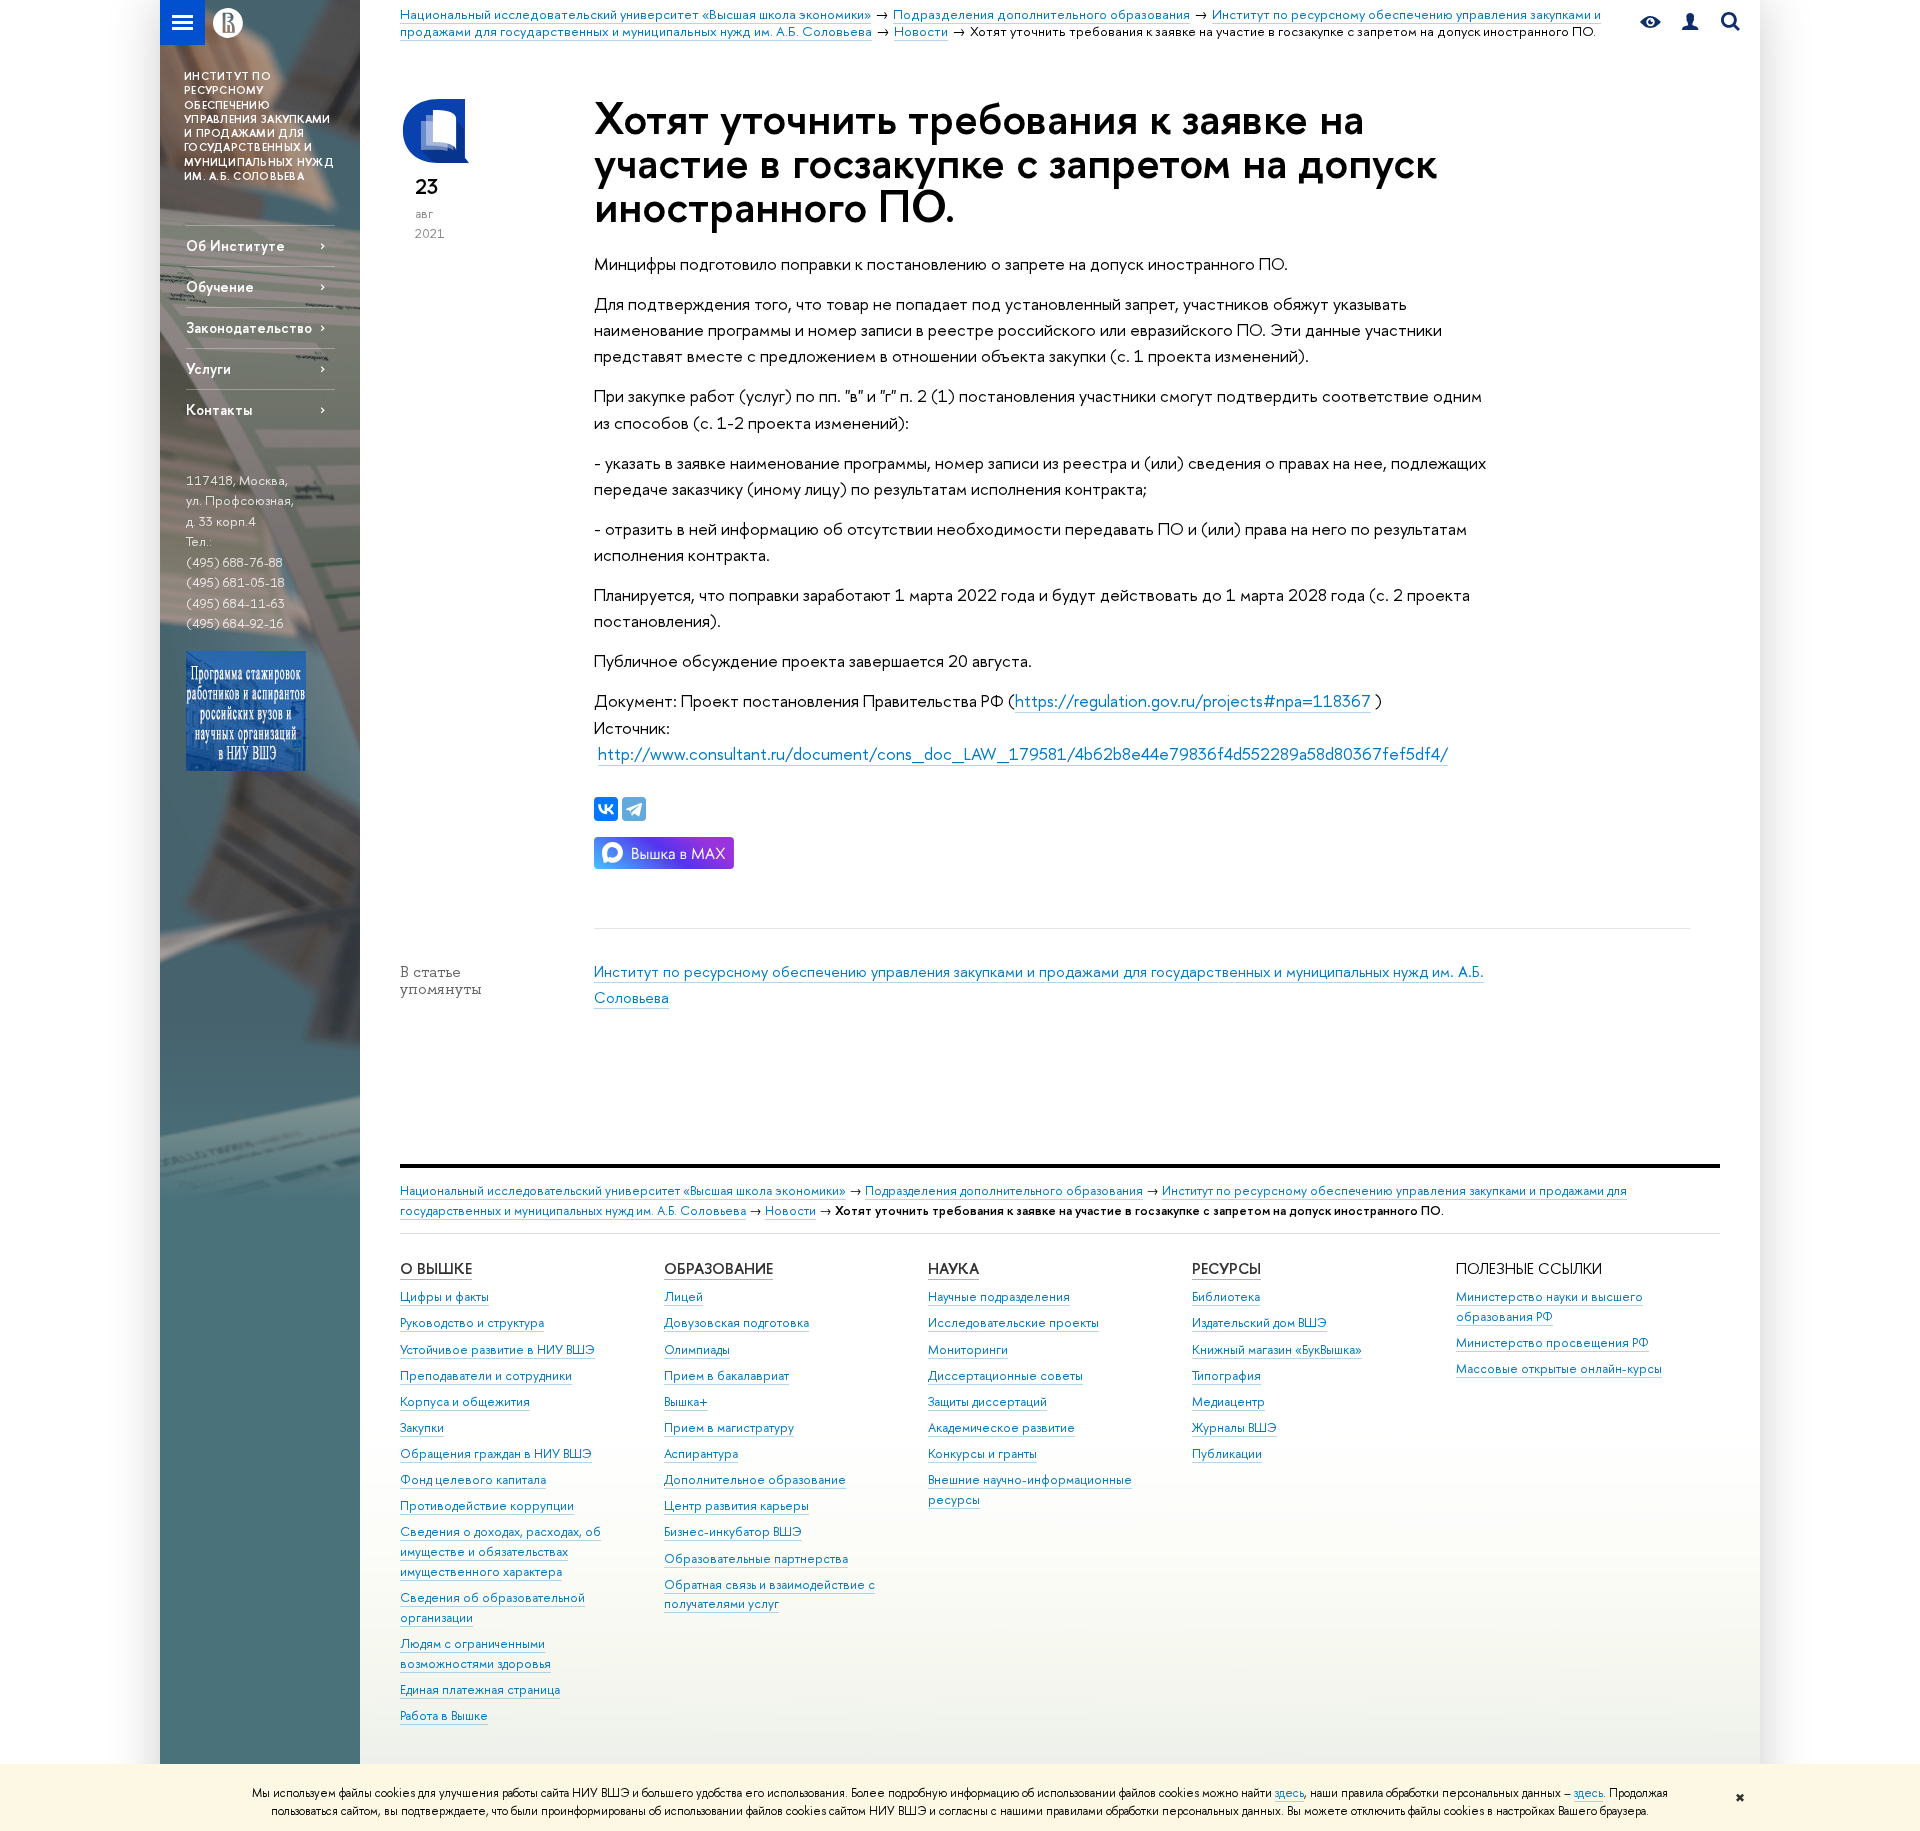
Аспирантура (701, 1453)
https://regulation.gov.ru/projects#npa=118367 (1193, 700)
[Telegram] (634, 809)
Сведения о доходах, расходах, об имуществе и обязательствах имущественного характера (500, 1551)
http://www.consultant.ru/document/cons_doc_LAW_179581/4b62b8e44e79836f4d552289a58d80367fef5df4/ (1023, 753)
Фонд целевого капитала (473, 1479)
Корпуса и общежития (465, 1401)
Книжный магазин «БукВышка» (1277, 1349)
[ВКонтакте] (606, 809)
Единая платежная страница (480, 1689)
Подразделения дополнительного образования (1004, 1190)
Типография (1226, 1375)
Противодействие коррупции (487, 1505)
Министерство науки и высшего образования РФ (1549, 1306)
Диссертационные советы (1005, 1375)
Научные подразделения (999, 1296)
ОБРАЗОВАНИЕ (718, 1268)
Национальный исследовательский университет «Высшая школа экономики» (623, 1190)
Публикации (1227, 1453)
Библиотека (1226, 1296)
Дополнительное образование (755, 1479)
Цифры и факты (444, 1296)
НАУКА (953, 1268)
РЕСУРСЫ (1226, 1268)
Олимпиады (697, 1349)
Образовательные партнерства (756, 1558)
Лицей (683, 1296)
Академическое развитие (1001, 1427)
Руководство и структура (472, 1322)
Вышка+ (686, 1401)
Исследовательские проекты (1013, 1322)
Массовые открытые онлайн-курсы (1559, 1368)
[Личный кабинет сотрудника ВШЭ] (1690, 22)
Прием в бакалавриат (726, 1375)
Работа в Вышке (444, 1715)
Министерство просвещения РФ (1552, 1342)
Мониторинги (968, 1349)
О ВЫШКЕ (436, 1268)
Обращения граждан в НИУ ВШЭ (496, 1453)
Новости (790, 1210)
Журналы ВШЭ (1234, 1427)
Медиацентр (1228, 1401)
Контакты (219, 409)
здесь (1289, 1793)
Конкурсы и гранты (982, 1453)
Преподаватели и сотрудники (486, 1375)
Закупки (422, 1427)
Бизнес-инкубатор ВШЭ (733, 1531)
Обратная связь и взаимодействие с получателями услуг (769, 1594)
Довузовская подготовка (736, 1322)
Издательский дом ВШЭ (1259, 1322)
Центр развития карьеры (736, 1505)
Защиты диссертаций (987, 1401)
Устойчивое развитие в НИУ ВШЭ (497, 1349)
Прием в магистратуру (729, 1427)
